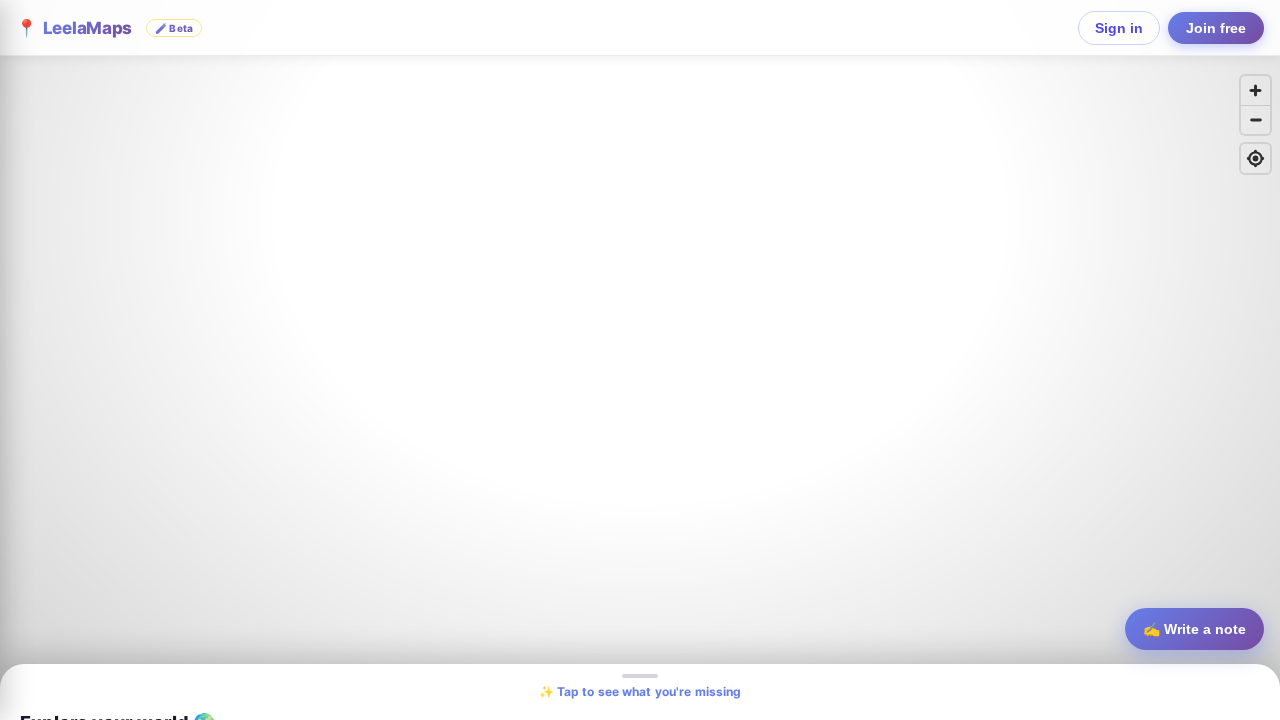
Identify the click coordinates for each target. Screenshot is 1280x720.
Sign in (1119, 28)
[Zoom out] (1255, 119)
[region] (640, 360)
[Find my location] (1255, 158)
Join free (1216, 28)
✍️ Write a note (1194, 629)
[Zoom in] (1255, 90)
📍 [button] (104, 28)
